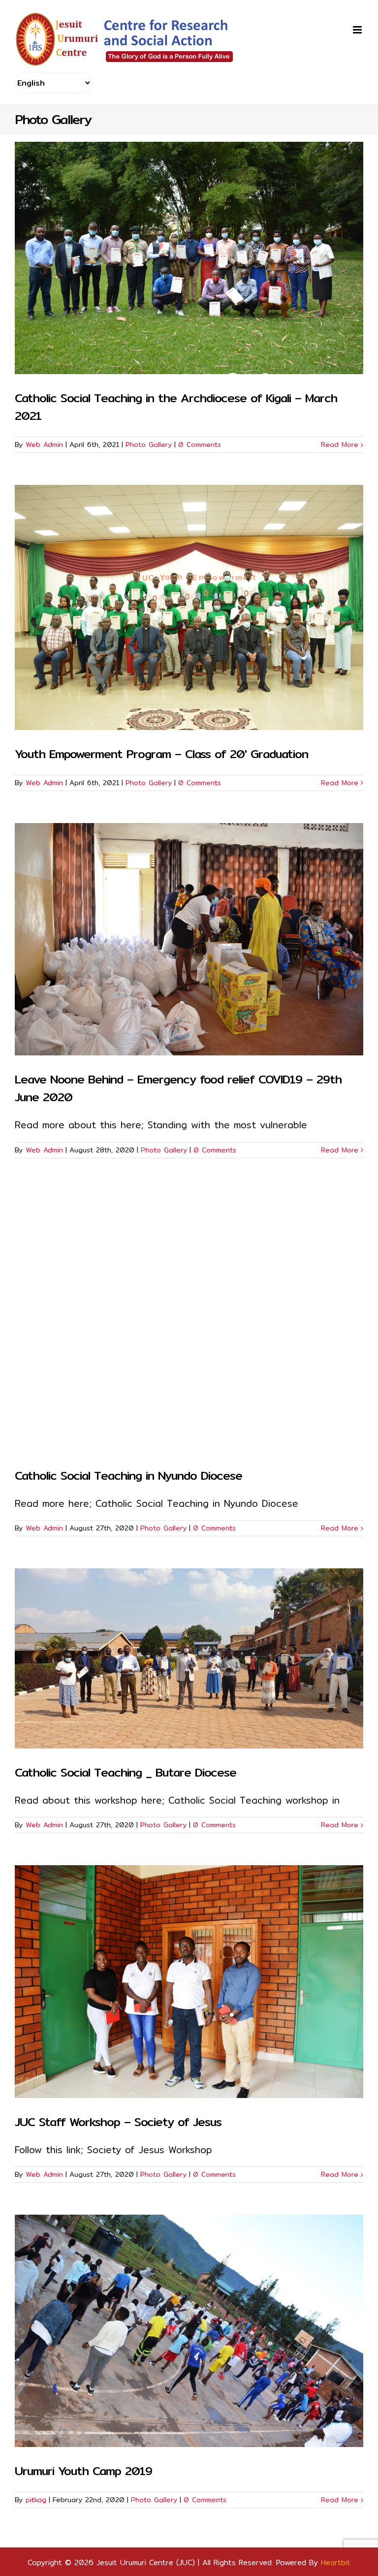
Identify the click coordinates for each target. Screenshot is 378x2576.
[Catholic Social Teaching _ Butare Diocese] (189, 1658)
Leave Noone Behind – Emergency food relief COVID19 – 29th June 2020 (178, 1088)
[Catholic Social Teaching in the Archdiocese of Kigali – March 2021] (189, 258)
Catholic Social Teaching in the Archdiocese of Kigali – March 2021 (176, 407)
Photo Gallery (149, 445)
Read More (340, 445)
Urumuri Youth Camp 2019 (83, 2471)
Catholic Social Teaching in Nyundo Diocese (128, 1475)
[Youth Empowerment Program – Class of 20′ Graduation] (189, 607)
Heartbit (336, 2562)
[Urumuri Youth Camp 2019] (189, 2331)
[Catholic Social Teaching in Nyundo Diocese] (189, 1321)
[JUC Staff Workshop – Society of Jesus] (189, 1981)
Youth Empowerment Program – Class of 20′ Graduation (161, 754)
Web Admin (44, 445)
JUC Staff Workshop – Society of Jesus (118, 2122)
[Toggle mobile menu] (358, 30)
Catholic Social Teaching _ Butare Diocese (126, 1772)
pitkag (36, 2500)
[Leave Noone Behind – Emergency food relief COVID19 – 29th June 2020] (189, 939)
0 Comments (200, 445)
